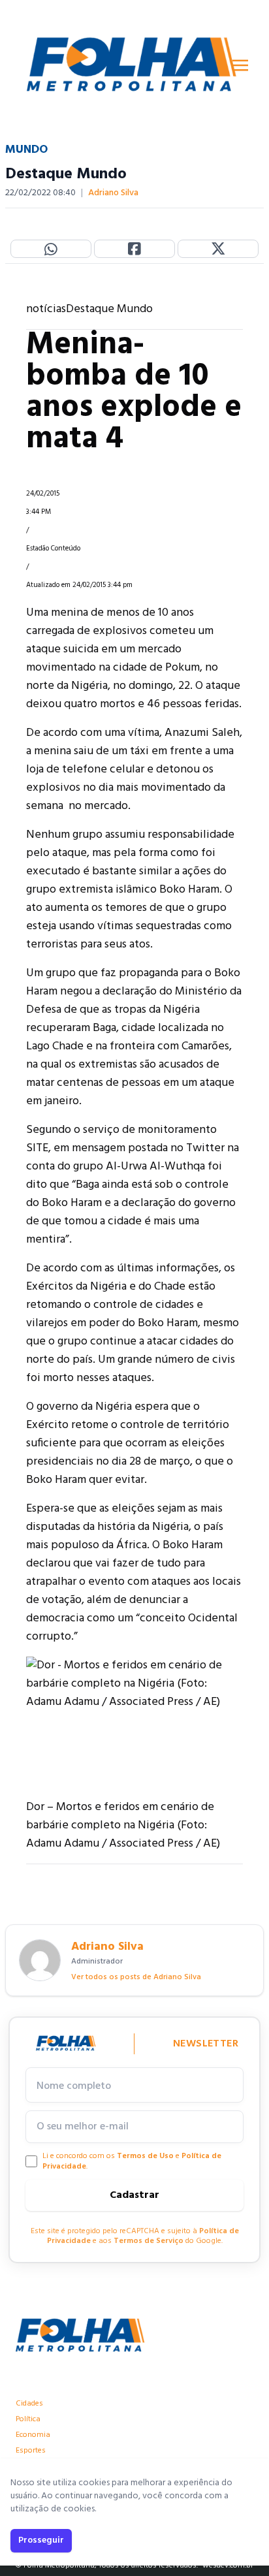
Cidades (29, 2404)
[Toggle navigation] (240, 65)
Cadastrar (134, 2195)
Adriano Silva (113, 193)
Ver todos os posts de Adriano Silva (136, 1977)
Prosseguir (41, 2540)
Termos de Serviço (149, 2241)
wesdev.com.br (228, 2566)
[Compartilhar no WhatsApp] (51, 249)
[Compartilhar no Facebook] (134, 249)
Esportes (31, 2451)
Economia (33, 2435)
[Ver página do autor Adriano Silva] (40, 1960)
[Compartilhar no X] (218, 249)
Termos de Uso (145, 2156)
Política (28, 2419)
